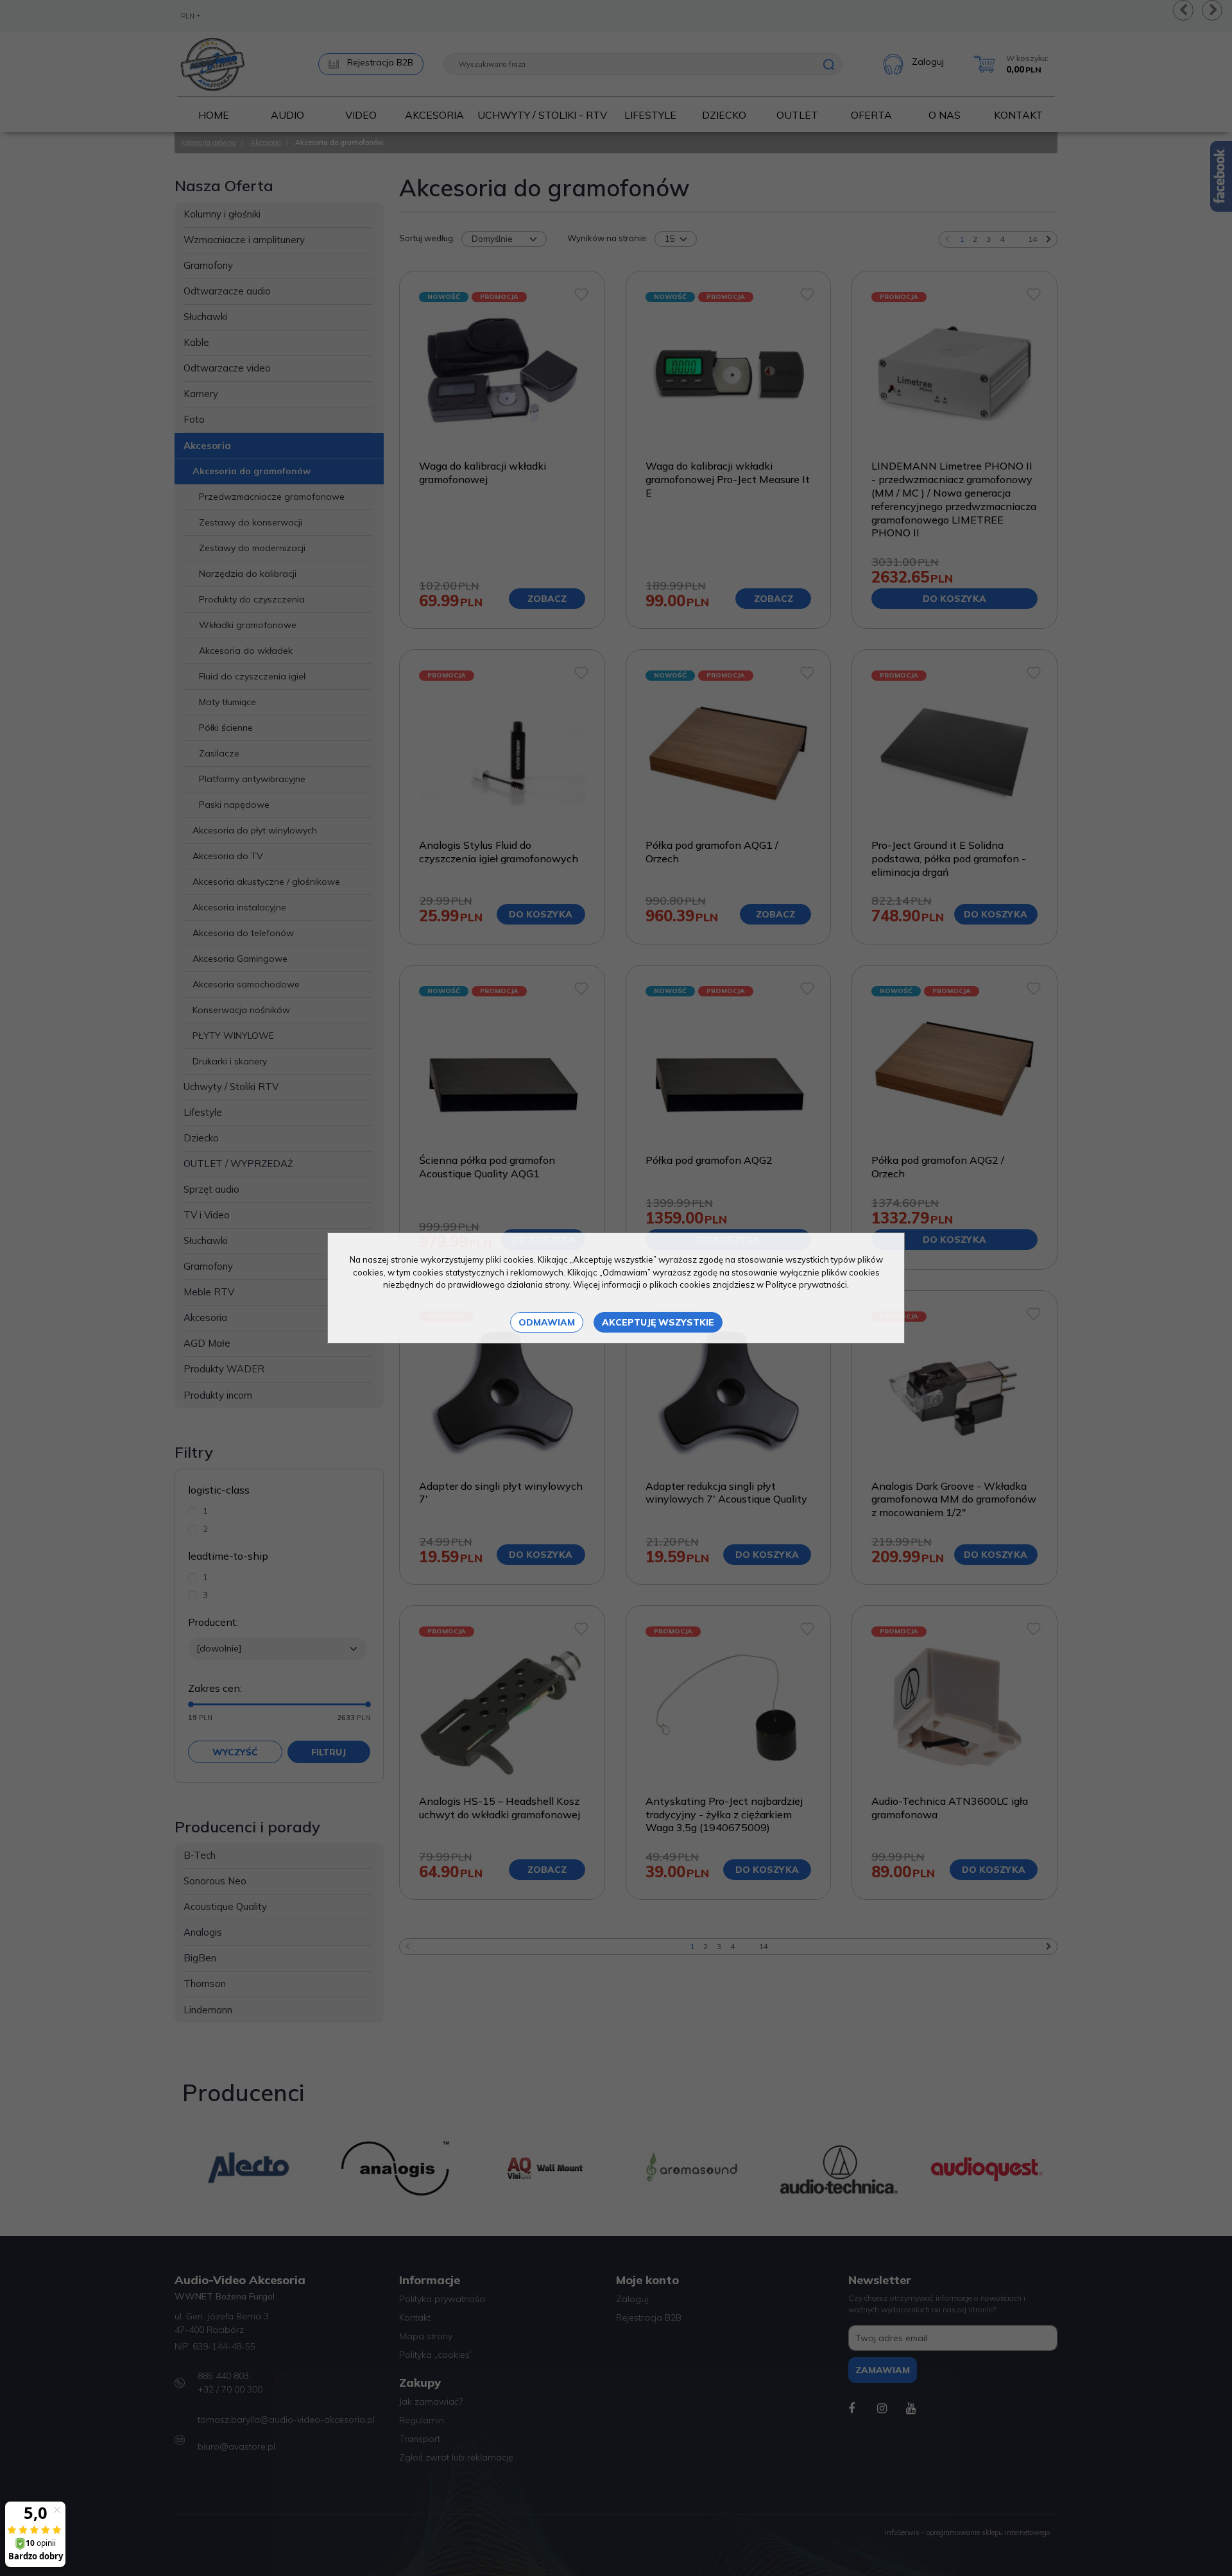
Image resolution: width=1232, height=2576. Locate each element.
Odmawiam (547, 1322)
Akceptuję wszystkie (658, 1322)
